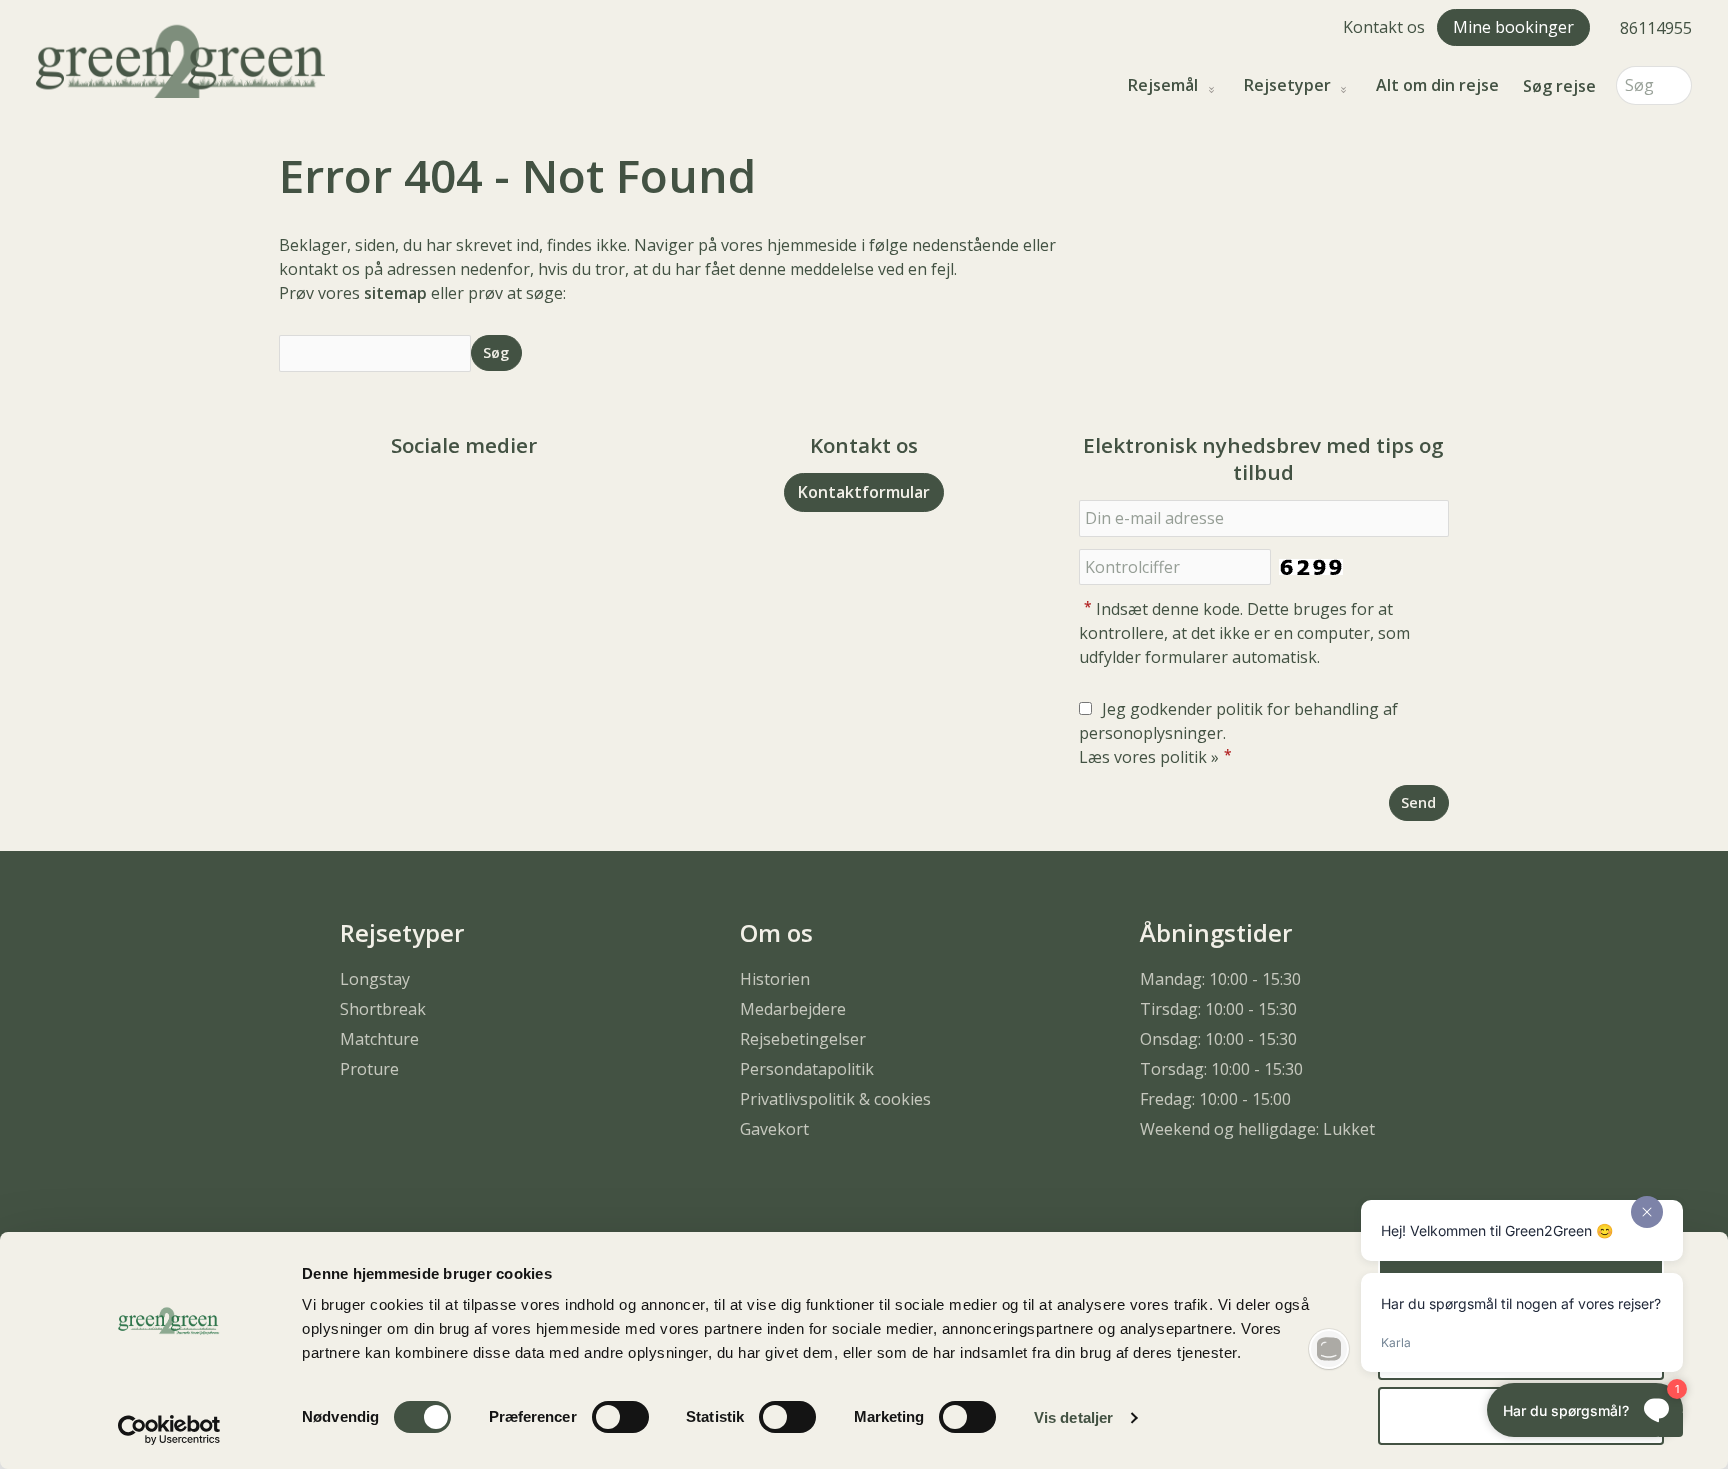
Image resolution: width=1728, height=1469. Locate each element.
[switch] (620, 1417)
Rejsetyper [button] (1287, 85)
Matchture (379, 1039)
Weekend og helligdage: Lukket (1257, 1129)
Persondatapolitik (807, 1069)
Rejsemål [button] (1163, 85)
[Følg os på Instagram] (484, 500)
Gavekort (774, 1129)
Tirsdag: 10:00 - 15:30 (1218, 1009)
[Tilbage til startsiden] (180, 59)
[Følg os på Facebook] (444, 500)
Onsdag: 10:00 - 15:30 (1218, 1039)
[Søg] (1677, 85)
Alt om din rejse (1437, 85)
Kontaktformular (864, 492)
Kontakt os (1384, 27)
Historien (775, 979)
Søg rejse (1559, 86)
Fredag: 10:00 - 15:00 (1215, 1099)
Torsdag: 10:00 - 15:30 (1221, 1069)
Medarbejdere (793, 1009)
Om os (776, 932)
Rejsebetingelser (803, 1039)
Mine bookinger (1513, 27)
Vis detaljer (1073, 1417)
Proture (369, 1069)
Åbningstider (1216, 932)
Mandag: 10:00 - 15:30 (1220, 979)
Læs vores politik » (1149, 757)
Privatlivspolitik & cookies (835, 1099)
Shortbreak (383, 1009)
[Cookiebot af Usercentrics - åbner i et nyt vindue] (169, 1430)
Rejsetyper (402, 932)
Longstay (375, 979)
